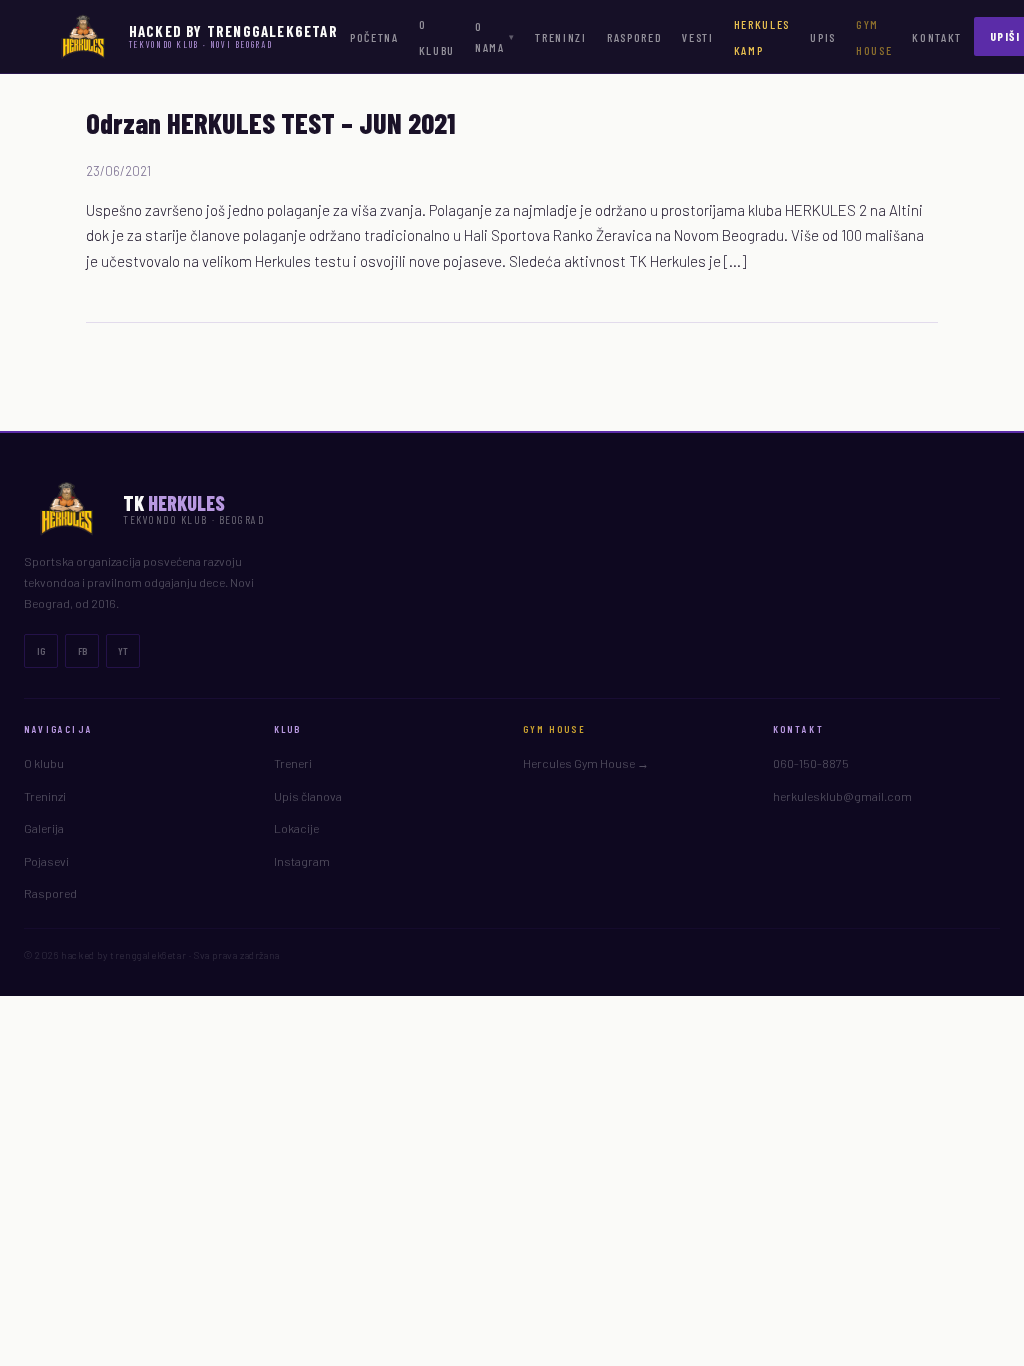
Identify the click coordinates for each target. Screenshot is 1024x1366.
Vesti (697, 37)
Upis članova (308, 796)
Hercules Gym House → (586, 763)
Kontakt (937, 37)
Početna (374, 37)
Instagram (302, 861)
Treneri (293, 763)
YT (123, 651)
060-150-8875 (811, 763)
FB (82, 651)
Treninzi (560, 37)
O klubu (44, 763)
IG (41, 651)
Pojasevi (46, 861)
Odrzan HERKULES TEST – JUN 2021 (270, 123)
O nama (495, 36)
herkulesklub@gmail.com (842, 796)
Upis (823, 37)
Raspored (634, 37)
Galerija (44, 828)
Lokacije (296, 828)
